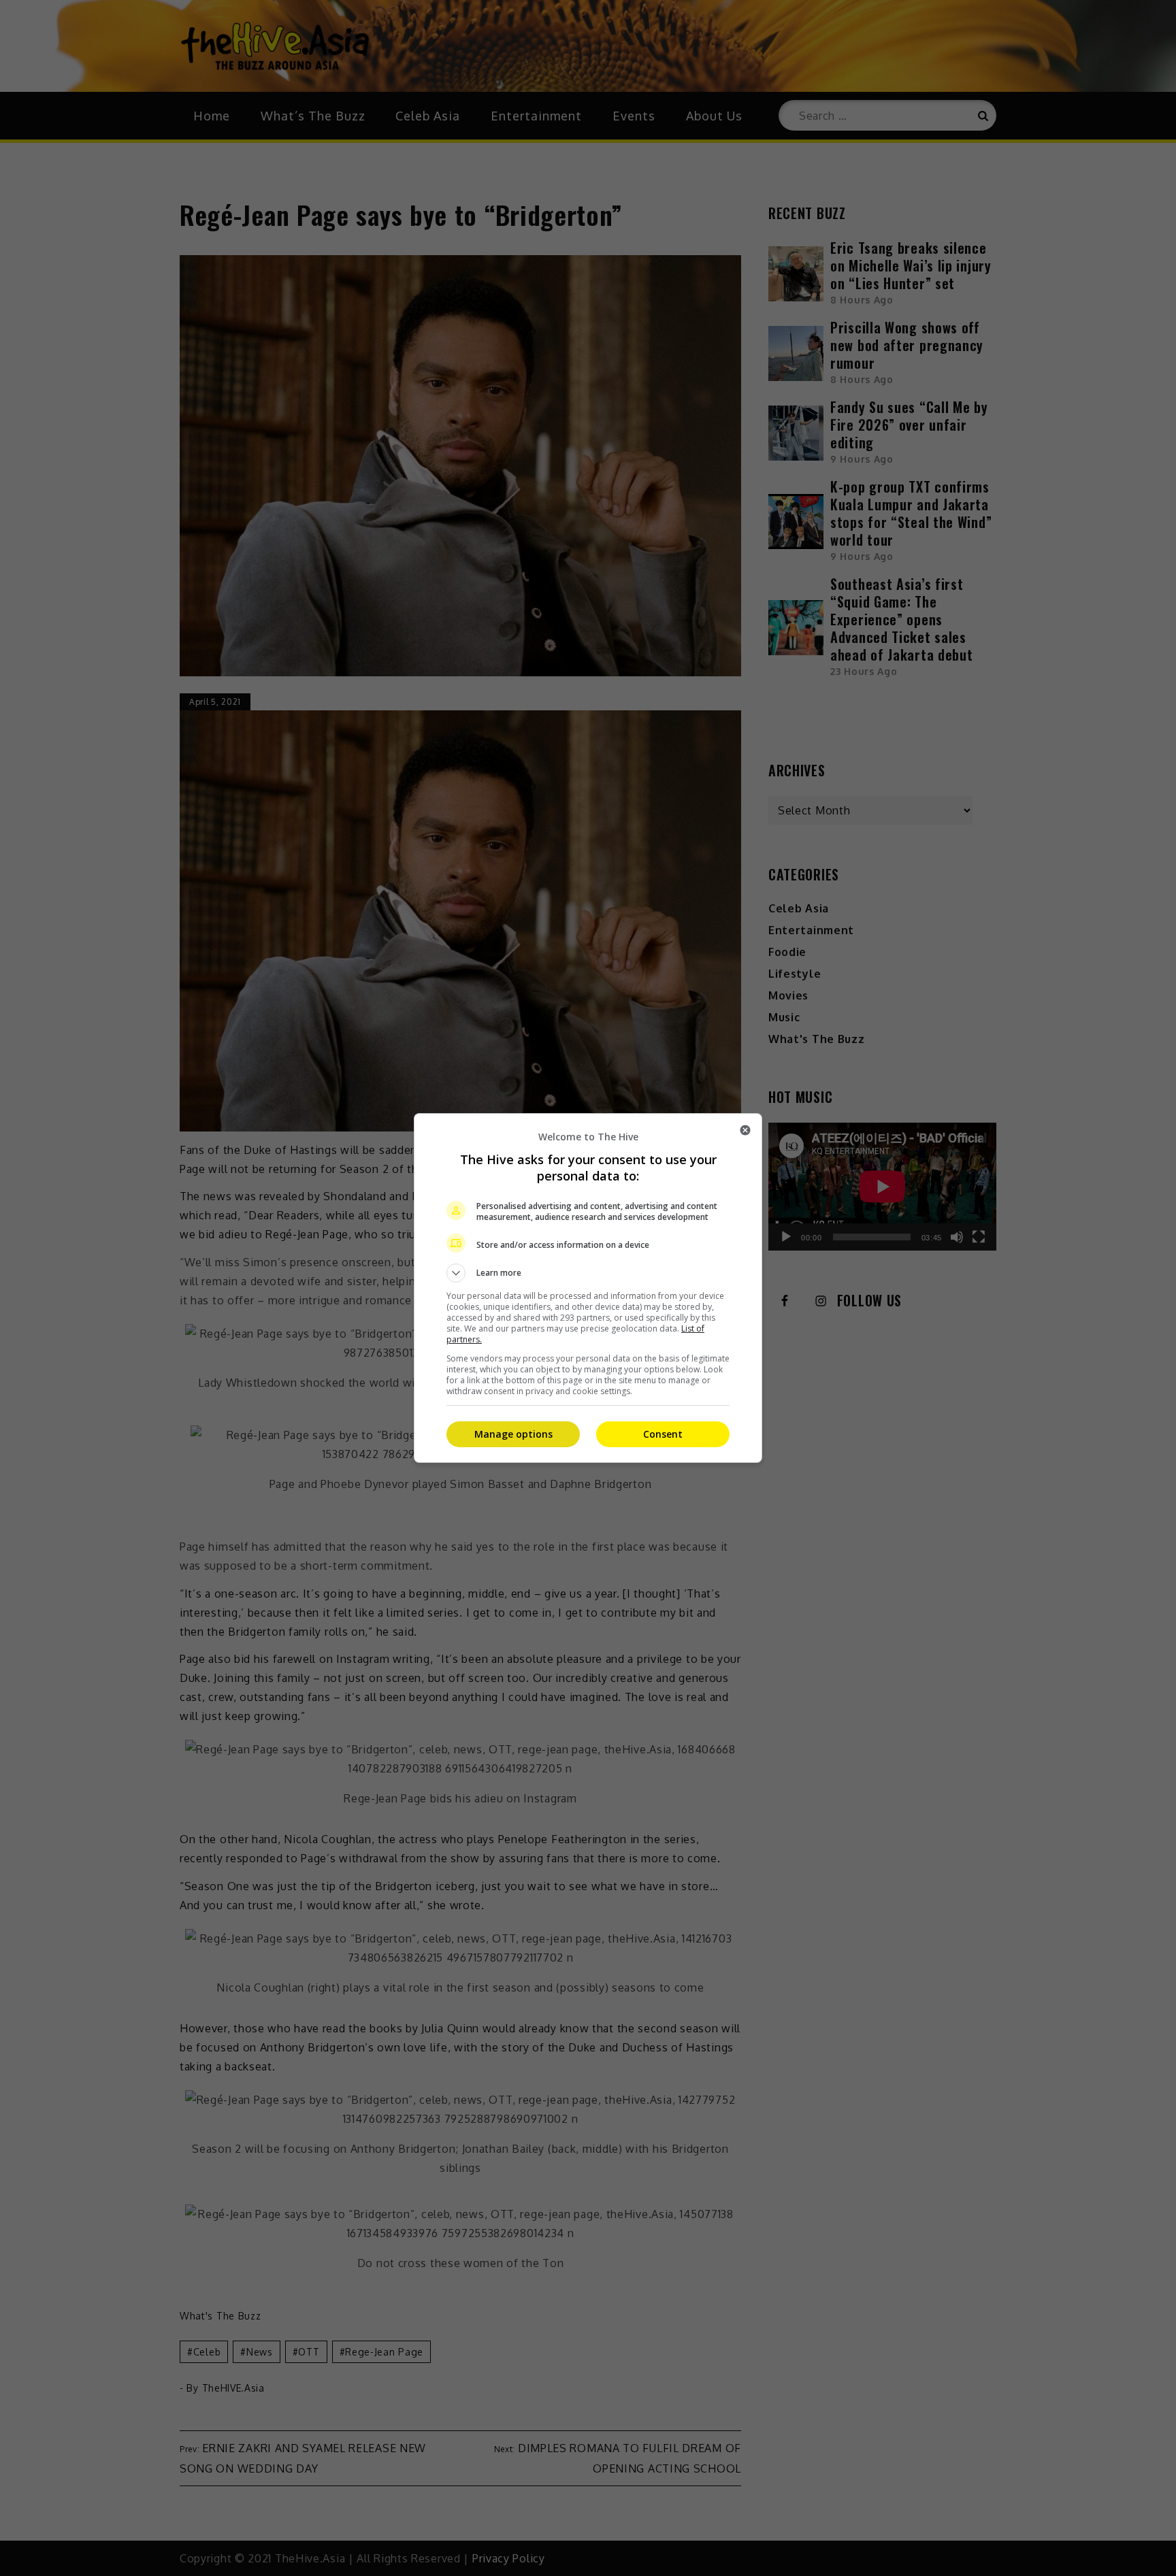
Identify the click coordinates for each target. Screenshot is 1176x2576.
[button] (588, 1273)
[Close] (745, 1130)
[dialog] (588, 1288)
